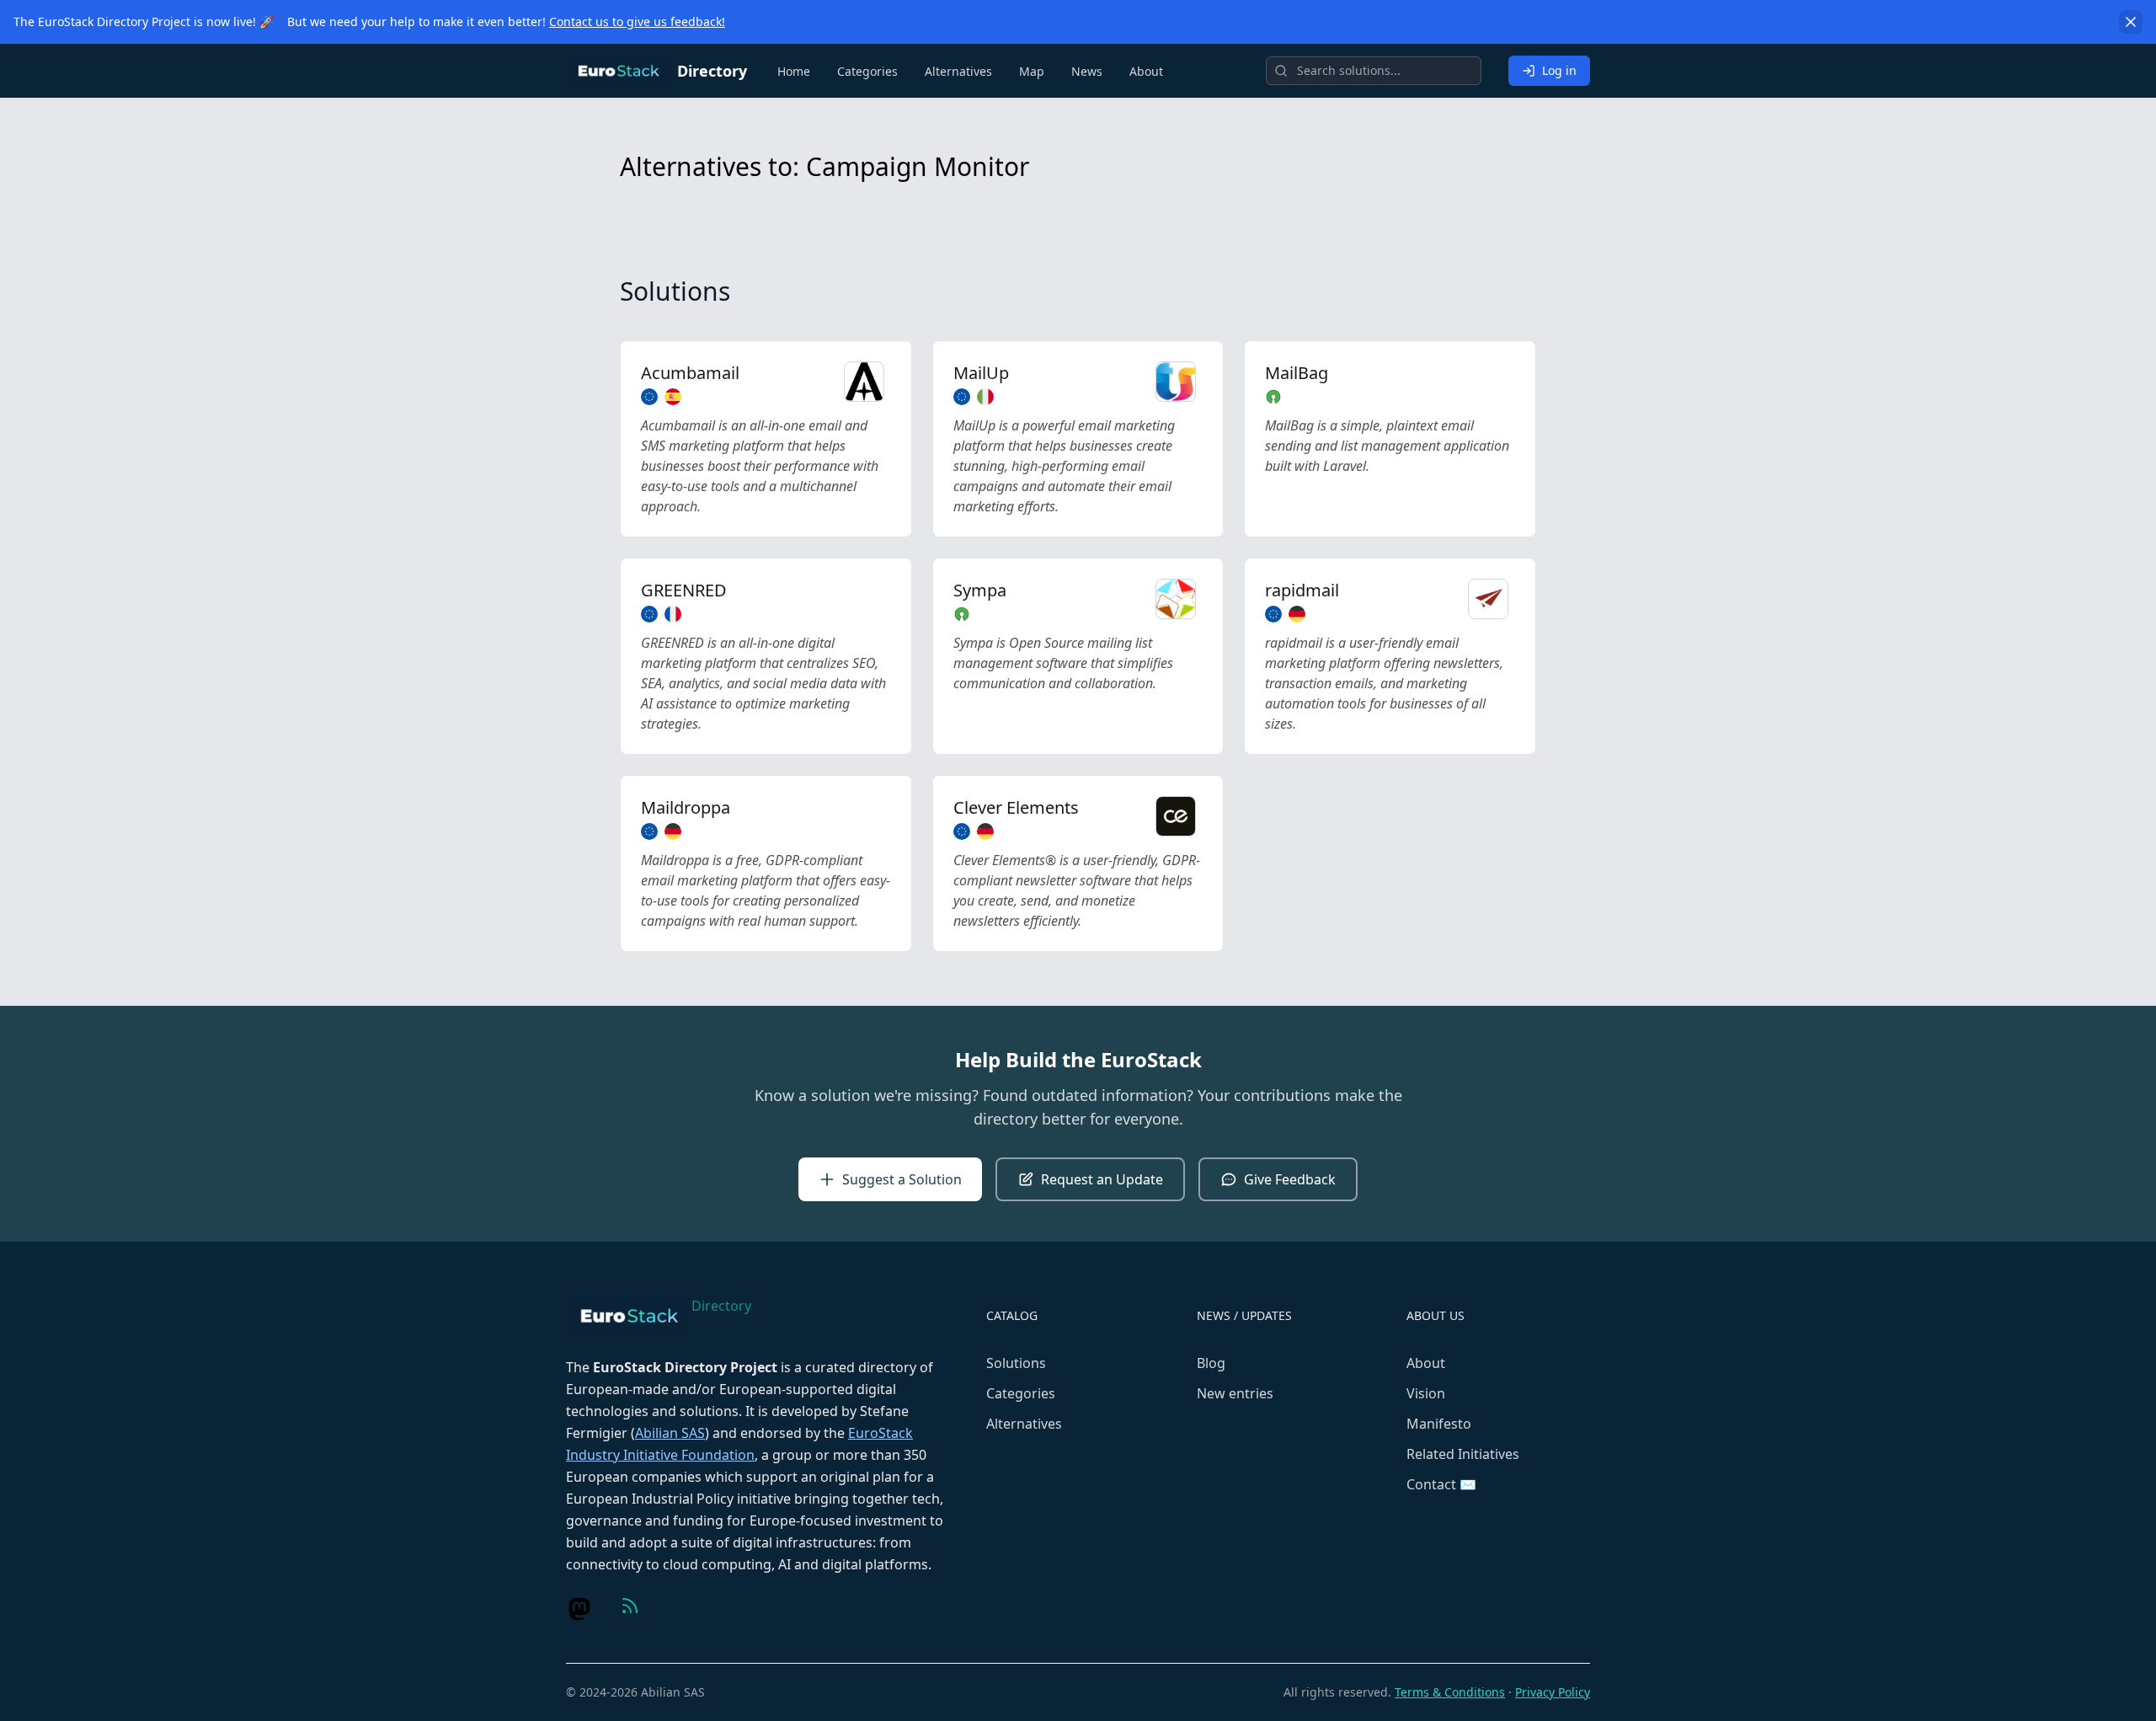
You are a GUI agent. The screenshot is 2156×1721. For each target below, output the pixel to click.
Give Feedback (1290, 1179)
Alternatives (958, 71)
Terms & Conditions (1450, 1692)
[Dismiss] (2131, 22)
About (1146, 71)
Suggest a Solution (902, 1179)
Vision (1426, 1393)
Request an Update (1102, 1179)
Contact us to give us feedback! (637, 21)
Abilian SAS (670, 1433)
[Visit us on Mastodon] (579, 1609)
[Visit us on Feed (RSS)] (630, 1606)
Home (794, 71)
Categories (867, 71)
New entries (1235, 1393)
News (1087, 71)
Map (1032, 71)
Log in (1559, 70)
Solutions (1016, 1363)
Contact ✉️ (1441, 1484)
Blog (1211, 1363)
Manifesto (1439, 1424)
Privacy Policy (1553, 1692)
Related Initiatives (1463, 1454)
